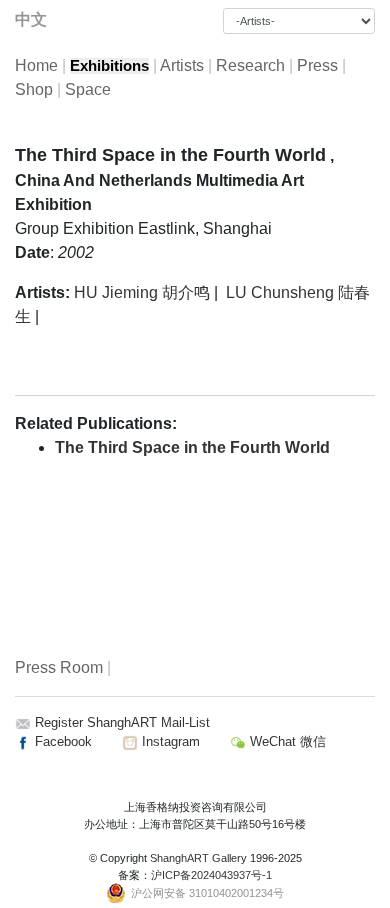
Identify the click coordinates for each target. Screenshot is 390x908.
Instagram (169, 741)
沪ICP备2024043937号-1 (211, 875)
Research (250, 65)
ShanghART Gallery (198, 858)
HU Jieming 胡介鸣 (142, 292)
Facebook (61, 741)
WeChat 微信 (286, 741)
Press (317, 65)
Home (36, 65)
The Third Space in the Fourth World (192, 447)
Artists (182, 65)
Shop (34, 89)
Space (88, 89)
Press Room (59, 667)
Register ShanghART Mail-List (122, 722)
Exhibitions (109, 66)
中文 (31, 19)
